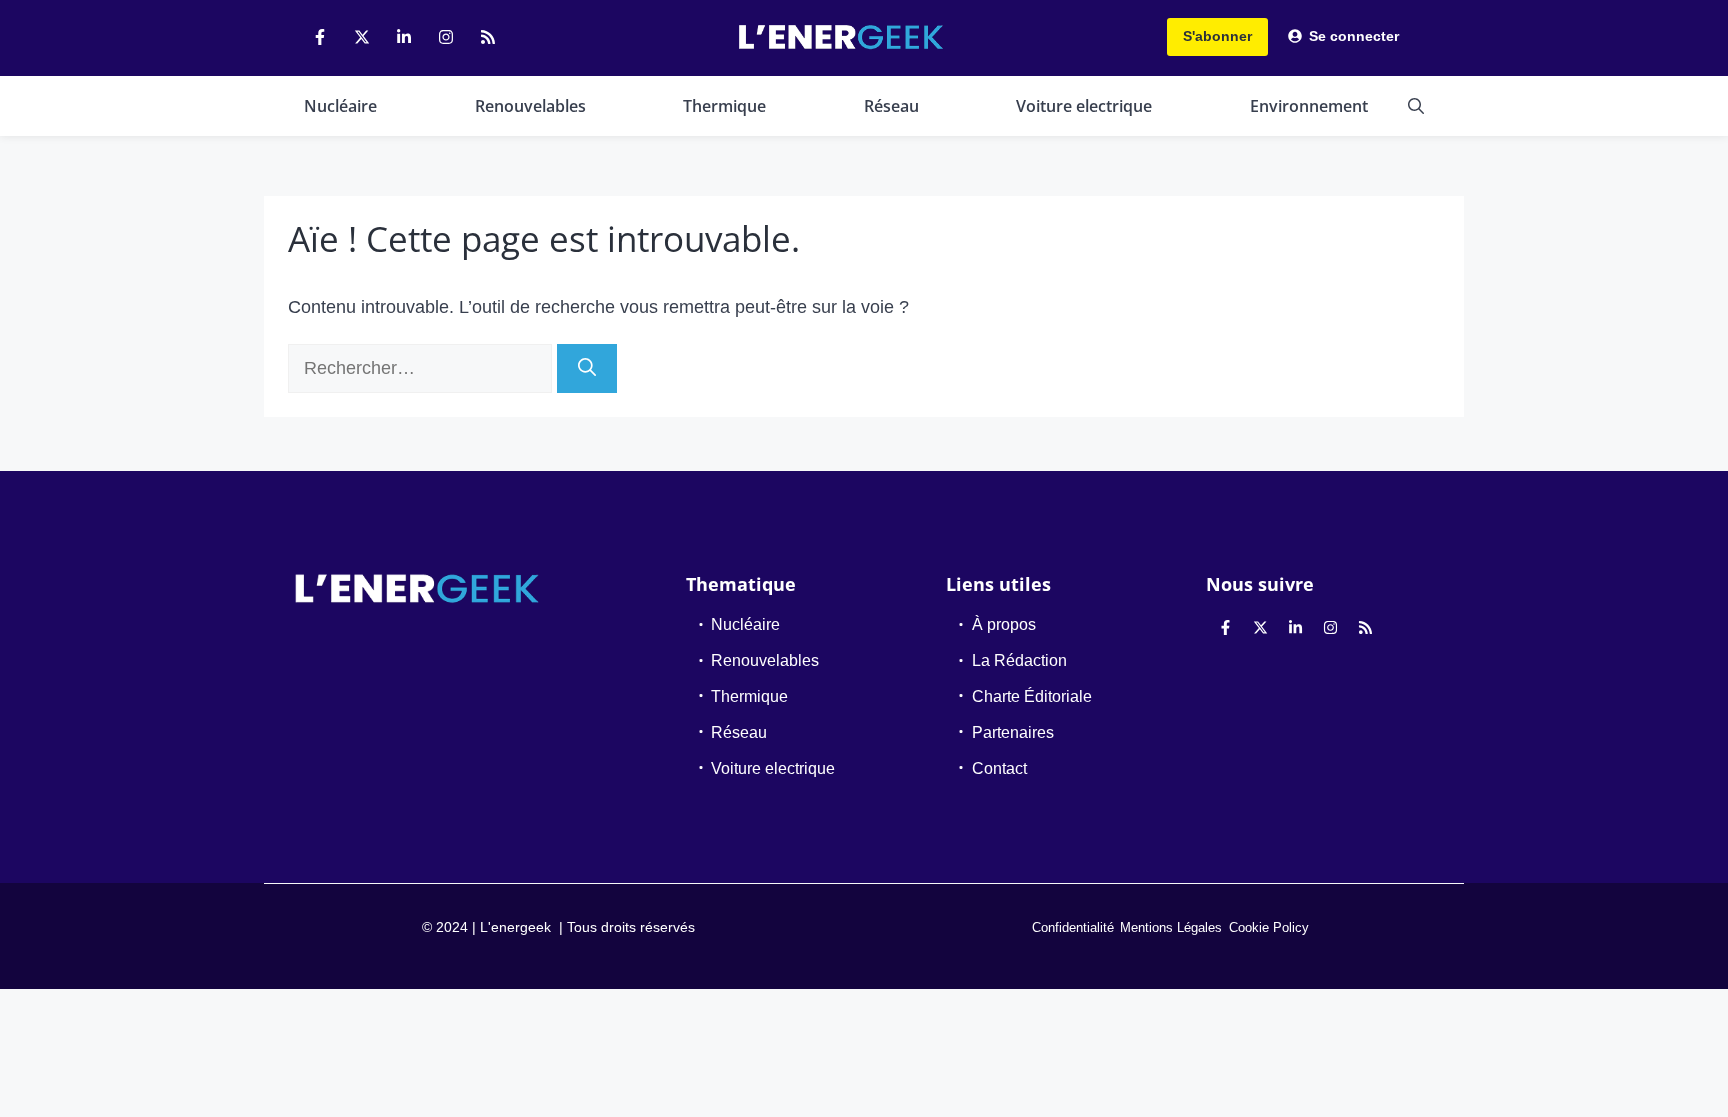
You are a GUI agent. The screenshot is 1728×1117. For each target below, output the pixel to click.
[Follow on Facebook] (320, 37)
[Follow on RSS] (488, 37)
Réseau (891, 106)
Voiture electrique (1084, 106)
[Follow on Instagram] (446, 37)
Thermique (724, 106)
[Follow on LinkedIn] (404, 37)
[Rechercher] (587, 368)
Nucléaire (340, 106)
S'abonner (1217, 36)
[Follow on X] (362, 37)
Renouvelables (530, 106)
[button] (1416, 106)
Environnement (1309, 106)
